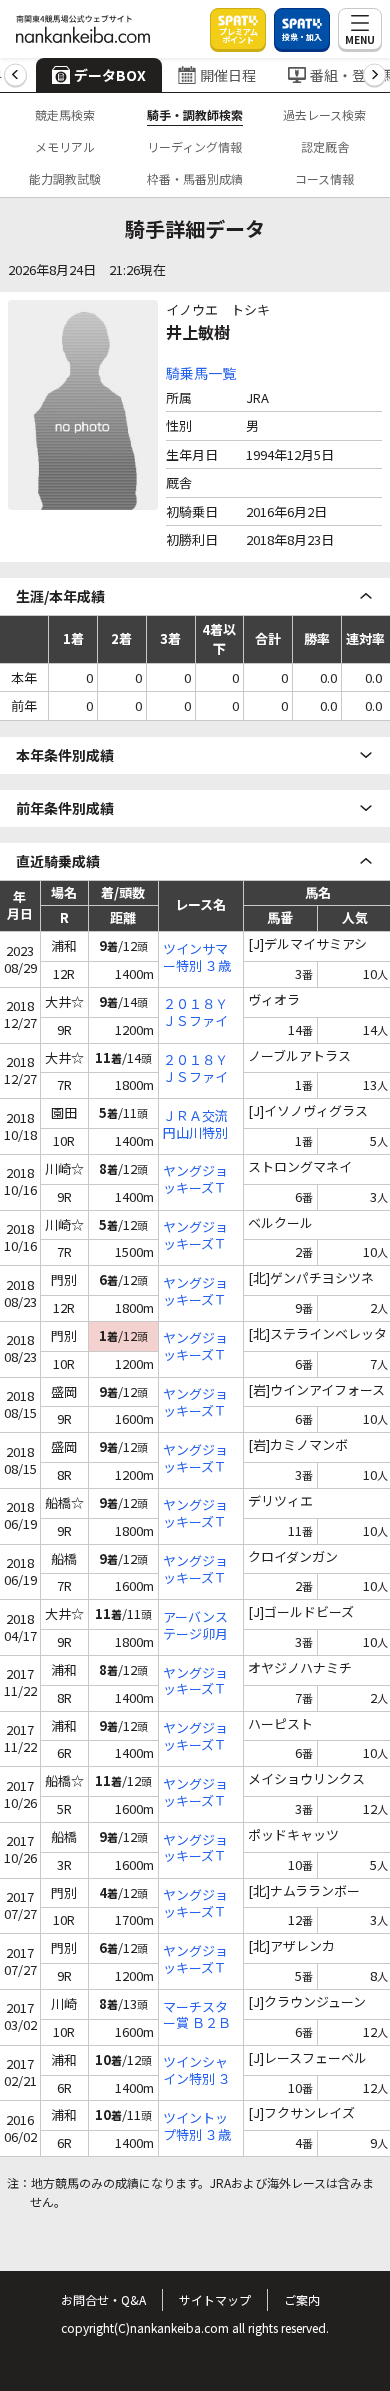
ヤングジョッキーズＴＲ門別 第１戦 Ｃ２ (195, 1347)
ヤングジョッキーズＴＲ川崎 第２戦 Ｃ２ (195, 1180)
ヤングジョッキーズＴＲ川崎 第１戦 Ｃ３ (195, 1236)
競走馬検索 (65, 114)
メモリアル (65, 146)
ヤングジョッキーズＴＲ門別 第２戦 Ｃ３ (195, 1904)
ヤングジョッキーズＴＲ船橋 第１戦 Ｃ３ (195, 1570)
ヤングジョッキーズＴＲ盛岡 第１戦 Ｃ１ (195, 1459)
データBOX (110, 75)
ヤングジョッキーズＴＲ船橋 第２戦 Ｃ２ (195, 1514)
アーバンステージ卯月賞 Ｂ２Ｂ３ (197, 1626)
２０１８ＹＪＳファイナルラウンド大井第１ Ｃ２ (195, 1069)
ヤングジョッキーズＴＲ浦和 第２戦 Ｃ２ (195, 1682)
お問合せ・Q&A (103, 2299)
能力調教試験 (65, 178)
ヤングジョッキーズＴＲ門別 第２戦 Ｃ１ (195, 1292)
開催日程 (228, 75)
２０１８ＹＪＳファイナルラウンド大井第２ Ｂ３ (195, 1013)
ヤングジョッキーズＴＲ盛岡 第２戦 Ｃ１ (195, 1403)
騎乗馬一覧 (201, 373)
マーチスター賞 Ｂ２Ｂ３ (197, 2016)
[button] (15, 75)
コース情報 (324, 178)
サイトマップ (215, 2299)
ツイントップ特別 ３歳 (197, 2127)
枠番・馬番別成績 (195, 178)
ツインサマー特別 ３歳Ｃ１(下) (197, 958)
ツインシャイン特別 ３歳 (197, 2071)
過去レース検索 (324, 114)
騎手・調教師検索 (195, 114)
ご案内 (302, 2299)
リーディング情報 (194, 146)
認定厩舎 (325, 146)
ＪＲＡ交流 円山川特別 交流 (201, 1125)
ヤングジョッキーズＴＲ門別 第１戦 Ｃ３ (195, 1960)
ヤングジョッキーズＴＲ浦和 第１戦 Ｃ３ (195, 1737)
